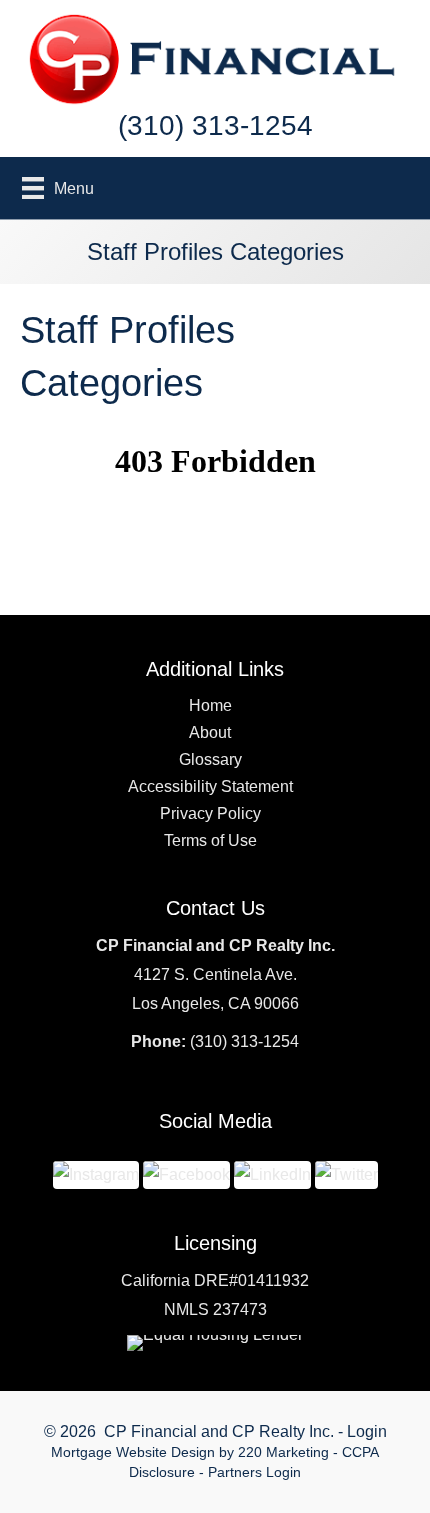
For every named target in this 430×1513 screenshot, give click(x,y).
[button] (96, 1173)
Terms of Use (210, 840)
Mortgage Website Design (133, 1452)
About (210, 732)
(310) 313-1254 (244, 1041)
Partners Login (254, 1472)
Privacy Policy (210, 813)
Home (210, 705)
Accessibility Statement (210, 786)
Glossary (210, 759)
